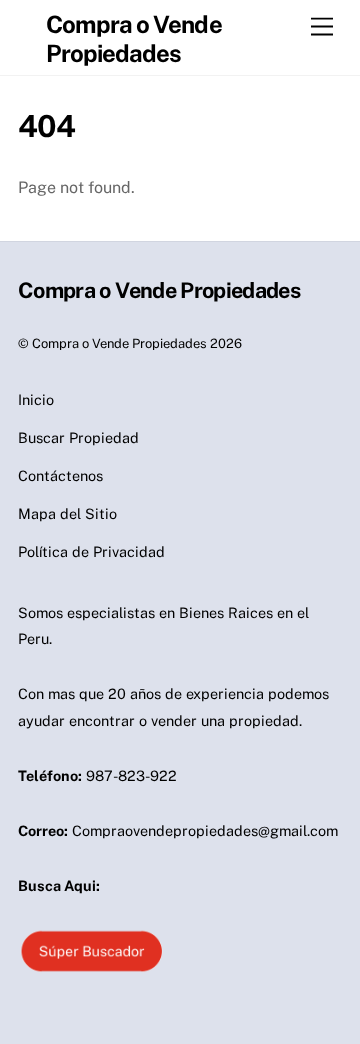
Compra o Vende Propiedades (119, 343)
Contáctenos (60, 475)
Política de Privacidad (91, 551)
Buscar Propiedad (78, 437)
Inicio (36, 399)
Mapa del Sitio (67, 513)
